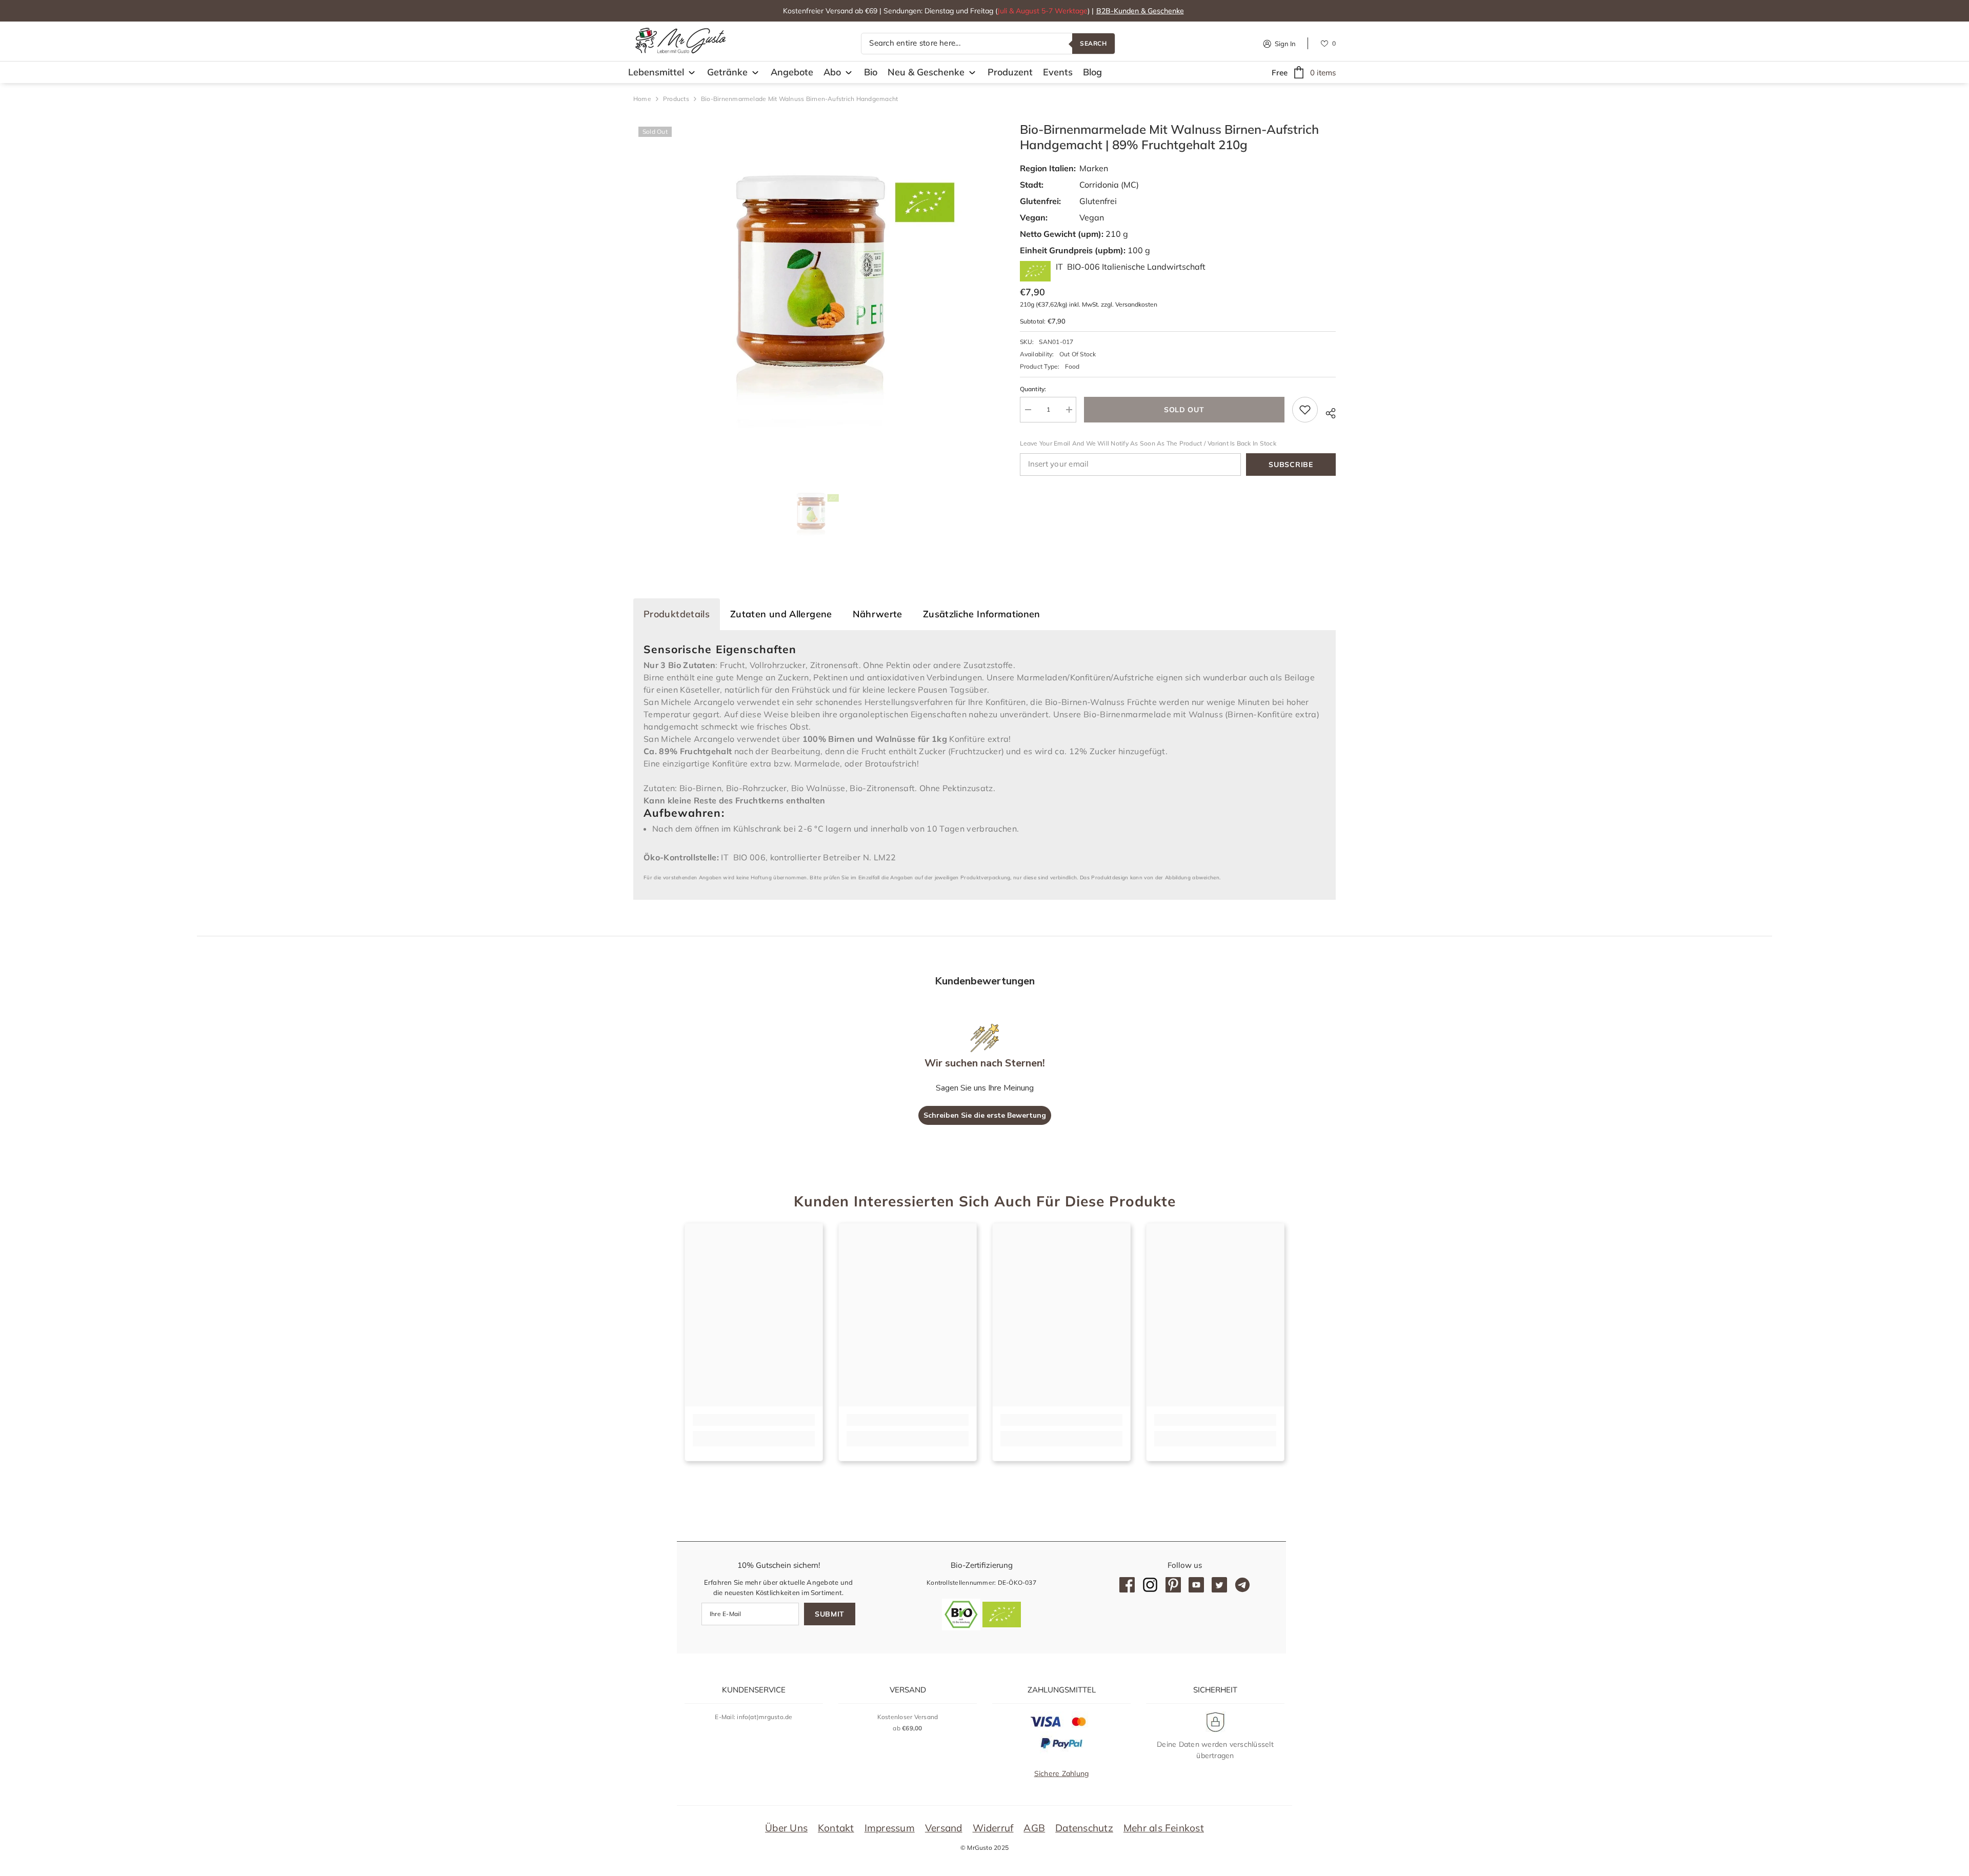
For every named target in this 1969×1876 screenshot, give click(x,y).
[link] (754, 1420)
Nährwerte (878, 614)
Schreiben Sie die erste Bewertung (985, 1115)
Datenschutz (1084, 1828)
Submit (830, 1614)
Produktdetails (677, 614)
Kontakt (836, 1828)
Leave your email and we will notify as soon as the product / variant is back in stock (1148, 443)
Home (642, 99)
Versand (944, 1828)
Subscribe (1291, 465)
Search (1093, 43)
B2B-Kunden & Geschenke (1140, 11)
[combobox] (967, 44)
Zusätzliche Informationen (982, 614)
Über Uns (786, 1828)
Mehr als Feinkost (1164, 1828)
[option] (811, 289)
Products (676, 99)
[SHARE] (1327, 412)
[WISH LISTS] (1324, 43)
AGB (1034, 1828)
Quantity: (1033, 389)
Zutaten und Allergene (781, 614)
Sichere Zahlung (1062, 1773)
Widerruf (993, 1828)
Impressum (890, 1828)
